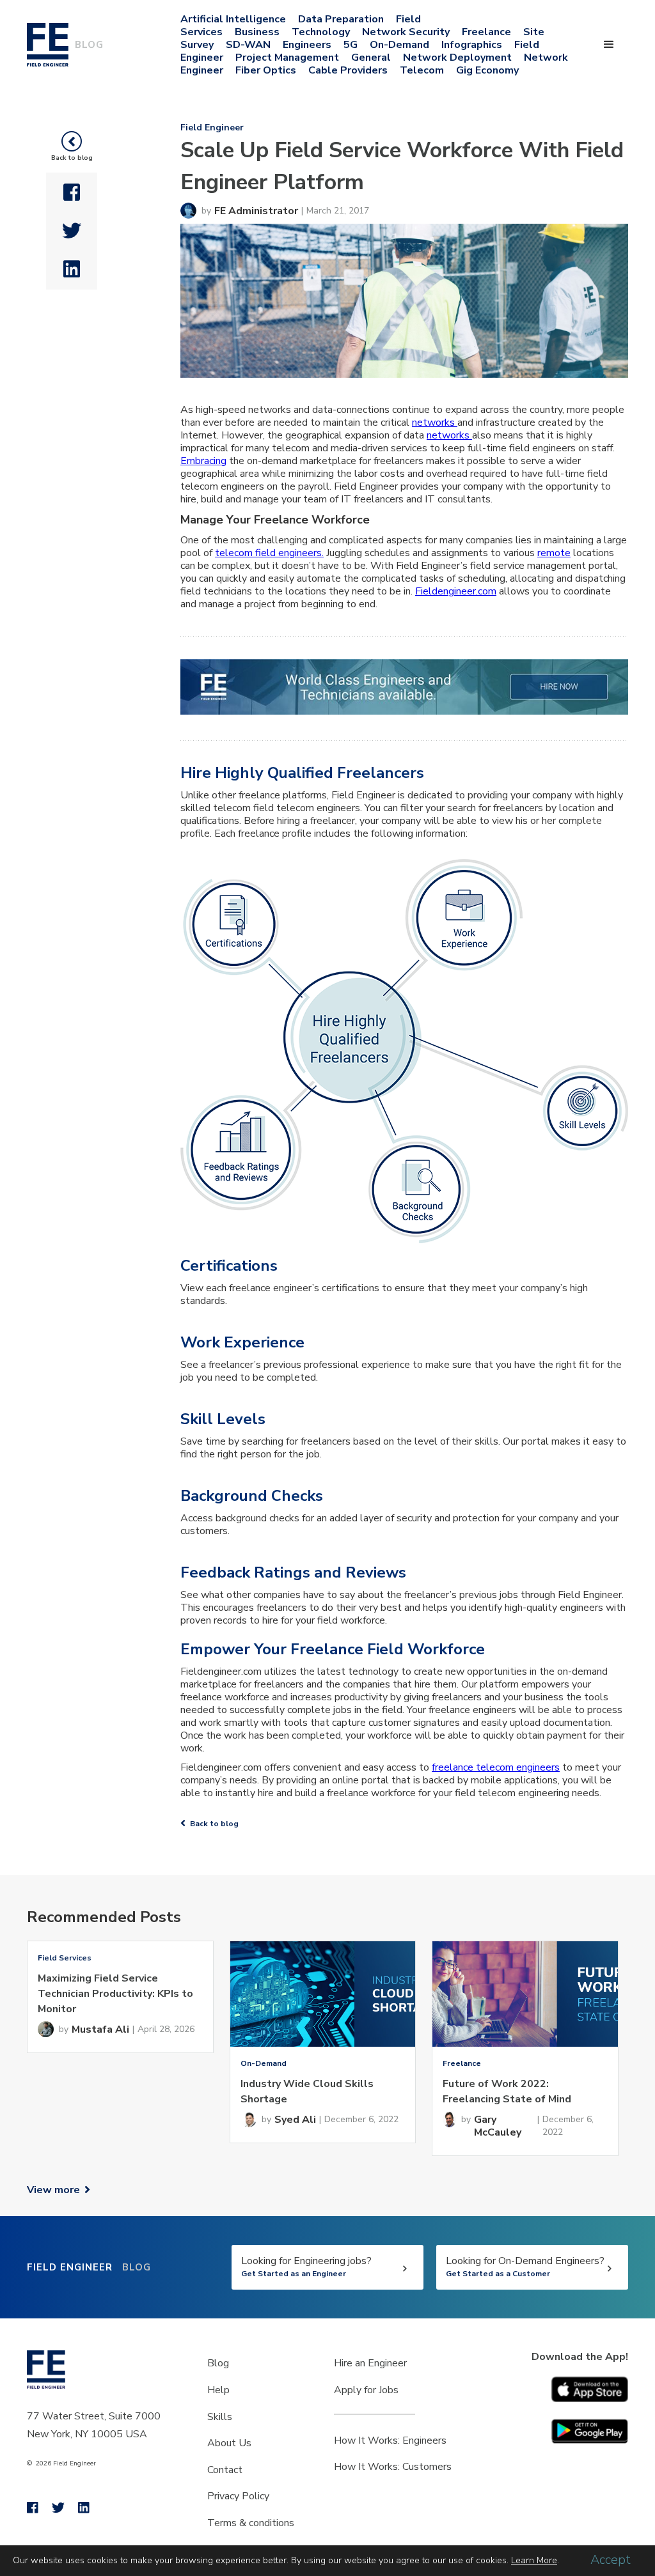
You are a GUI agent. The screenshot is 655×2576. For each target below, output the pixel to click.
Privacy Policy (238, 2496)
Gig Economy (487, 70)
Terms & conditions (251, 2523)
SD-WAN (248, 45)
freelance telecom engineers (496, 1767)
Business (257, 32)
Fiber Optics (266, 70)
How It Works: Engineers (390, 2440)
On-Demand (399, 45)
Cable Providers (348, 70)
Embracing (203, 461)
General (371, 58)
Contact (225, 2470)
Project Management (287, 58)
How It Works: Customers (393, 2467)
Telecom (422, 70)
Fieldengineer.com (456, 591)
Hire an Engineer (370, 2363)
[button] (609, 45)
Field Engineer (212, 128)
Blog (218, 2363)
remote (554, 553)
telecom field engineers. (269, 553)
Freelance (486, 32)
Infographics (472, 45)
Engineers (307, 45)
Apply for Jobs (366, 2390)
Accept (611, 2560)
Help (218, 2390)
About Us (229, 2443)
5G (351, 45)
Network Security (406, 32)
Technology (321, 32)
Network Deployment (457, 58)
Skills (220, 2417)
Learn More (534, 2560)
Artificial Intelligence (233, 19)
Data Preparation (341, 19)
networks (435, 423)
